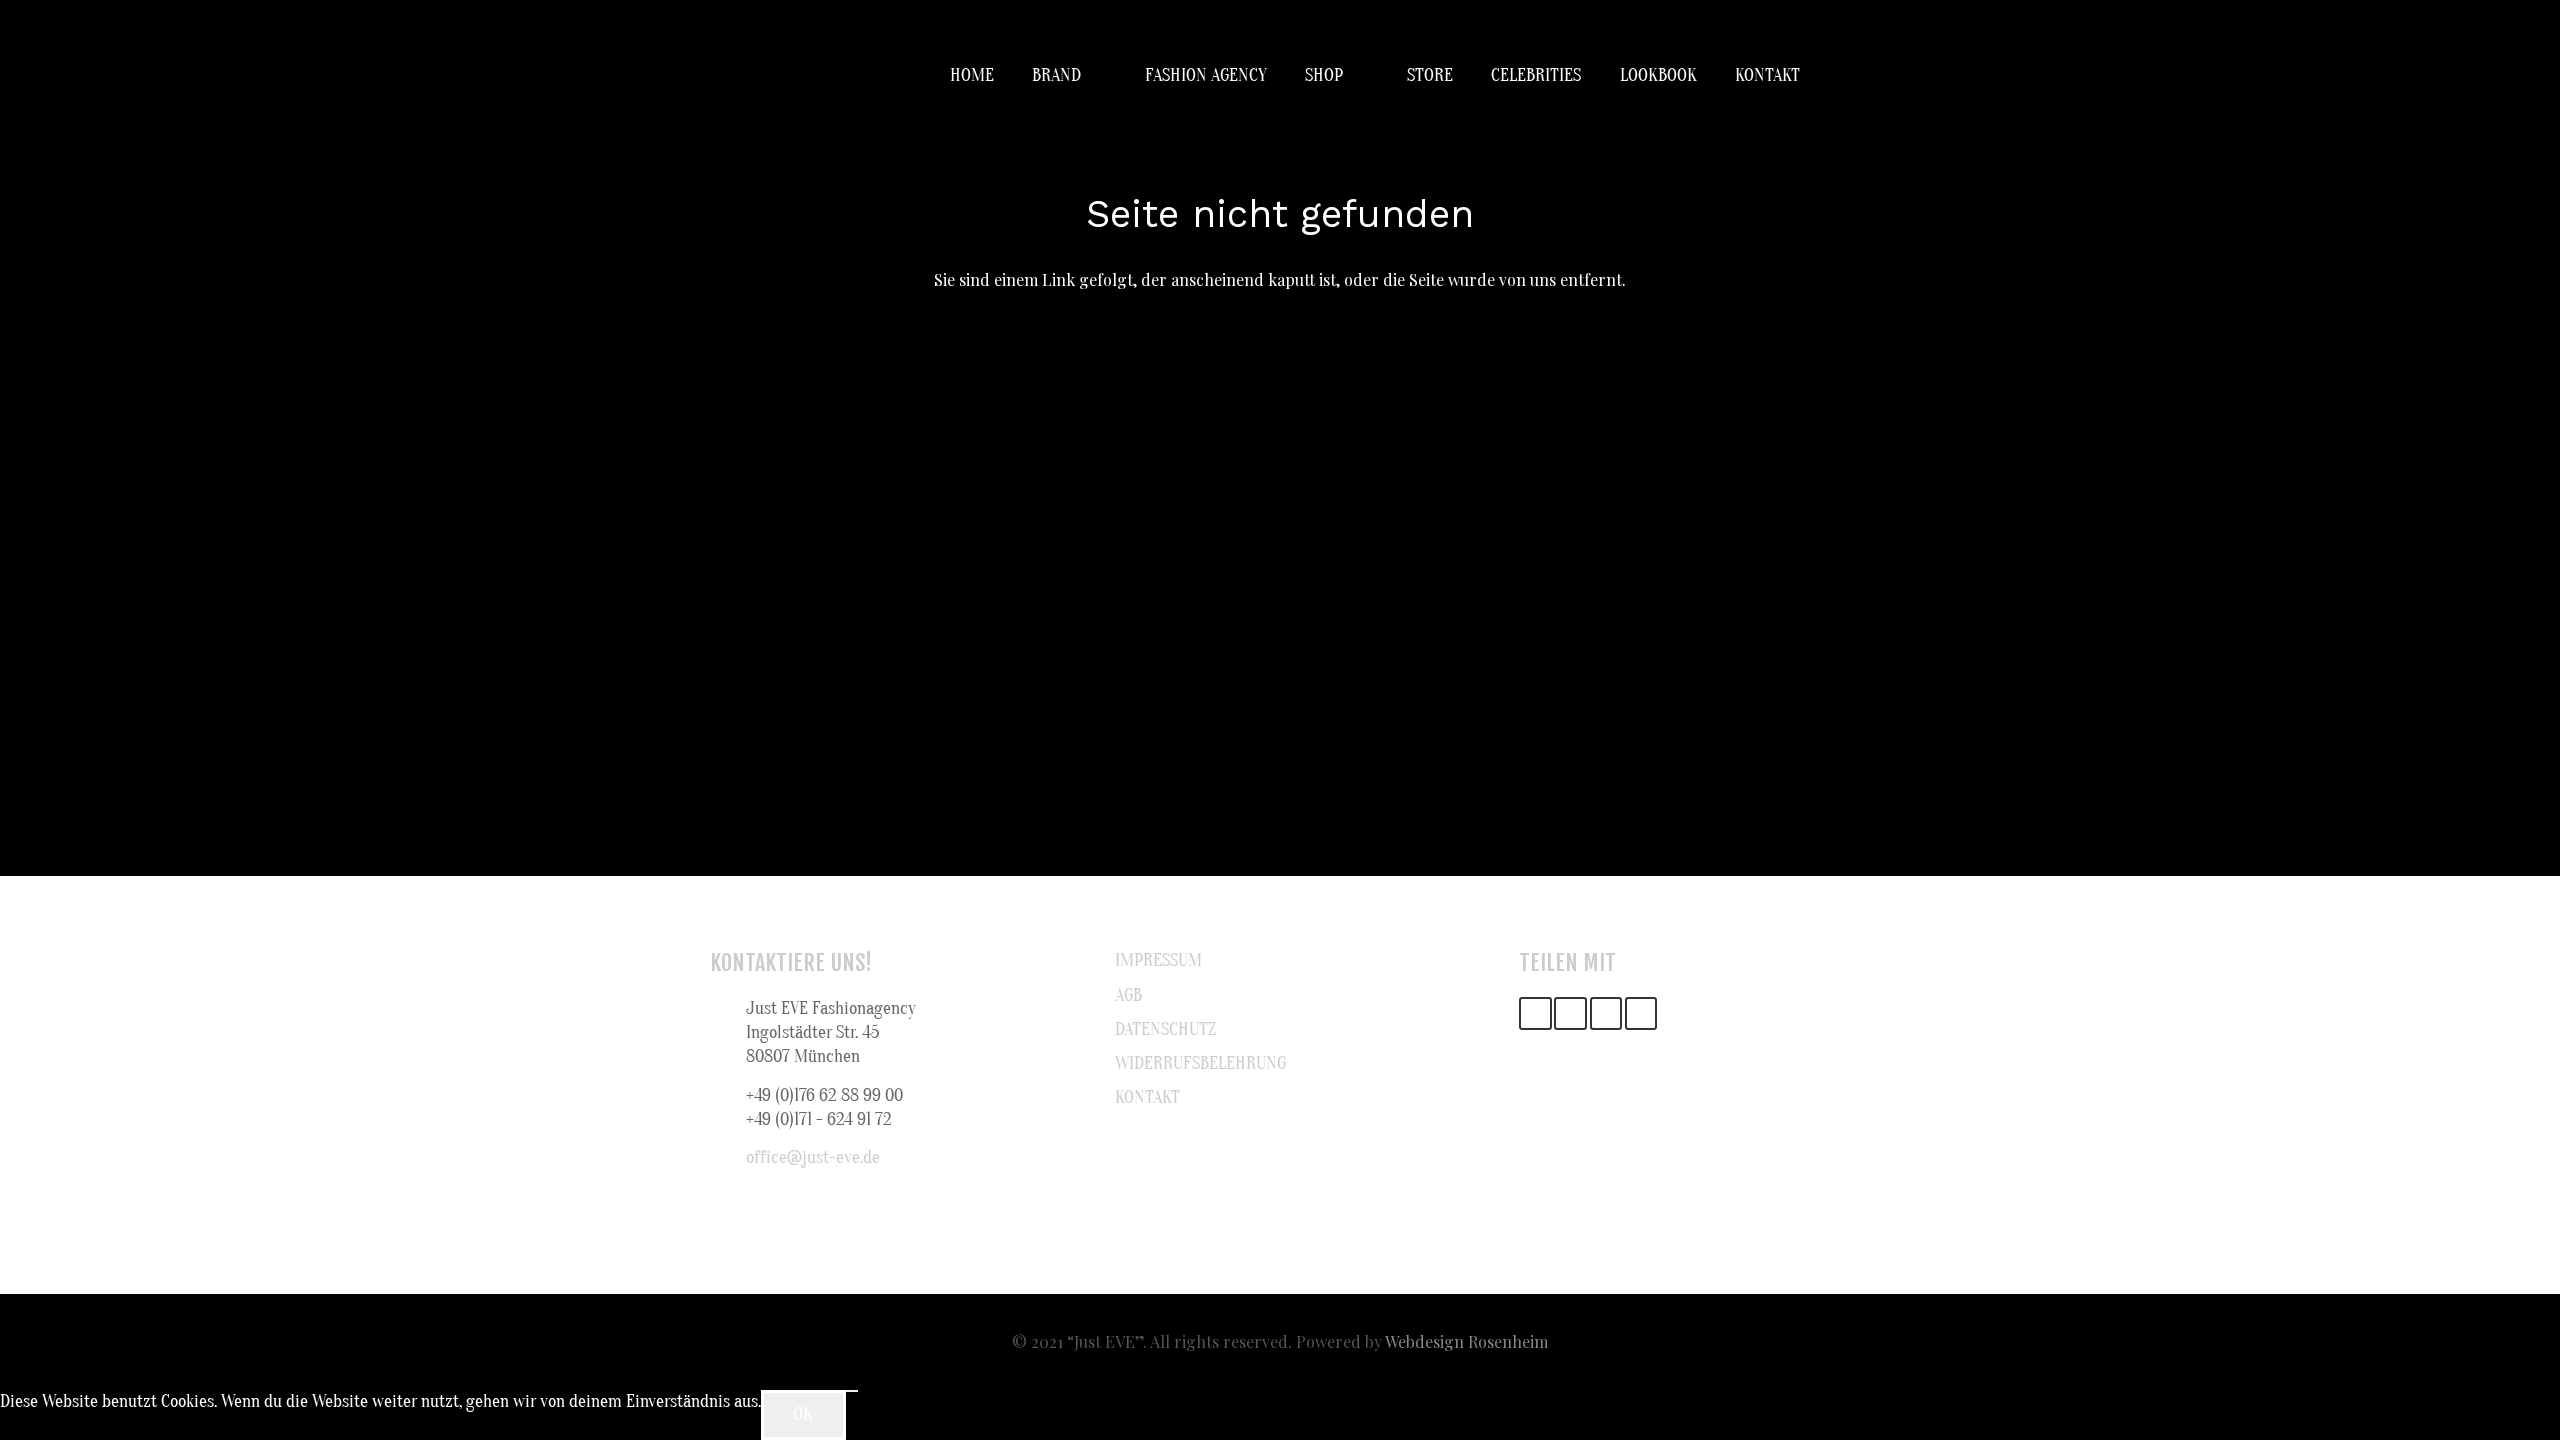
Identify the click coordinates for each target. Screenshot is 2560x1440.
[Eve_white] (735, 76)
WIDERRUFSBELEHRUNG (1200, 1063)
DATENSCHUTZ (1165, 1029)
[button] (1094, 76)
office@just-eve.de (813, 1157)
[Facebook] (1570, 1013)
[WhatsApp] (1641, 1013)
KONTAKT (1147, 1097)
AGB (1128, 995)
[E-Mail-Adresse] (1535, 1013)
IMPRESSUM (1158, 960)
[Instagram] (1606, 1013)
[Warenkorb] (1828, 76)
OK (803, 1414)
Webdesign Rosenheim (1466, 1341)
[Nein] (852, 1391)
